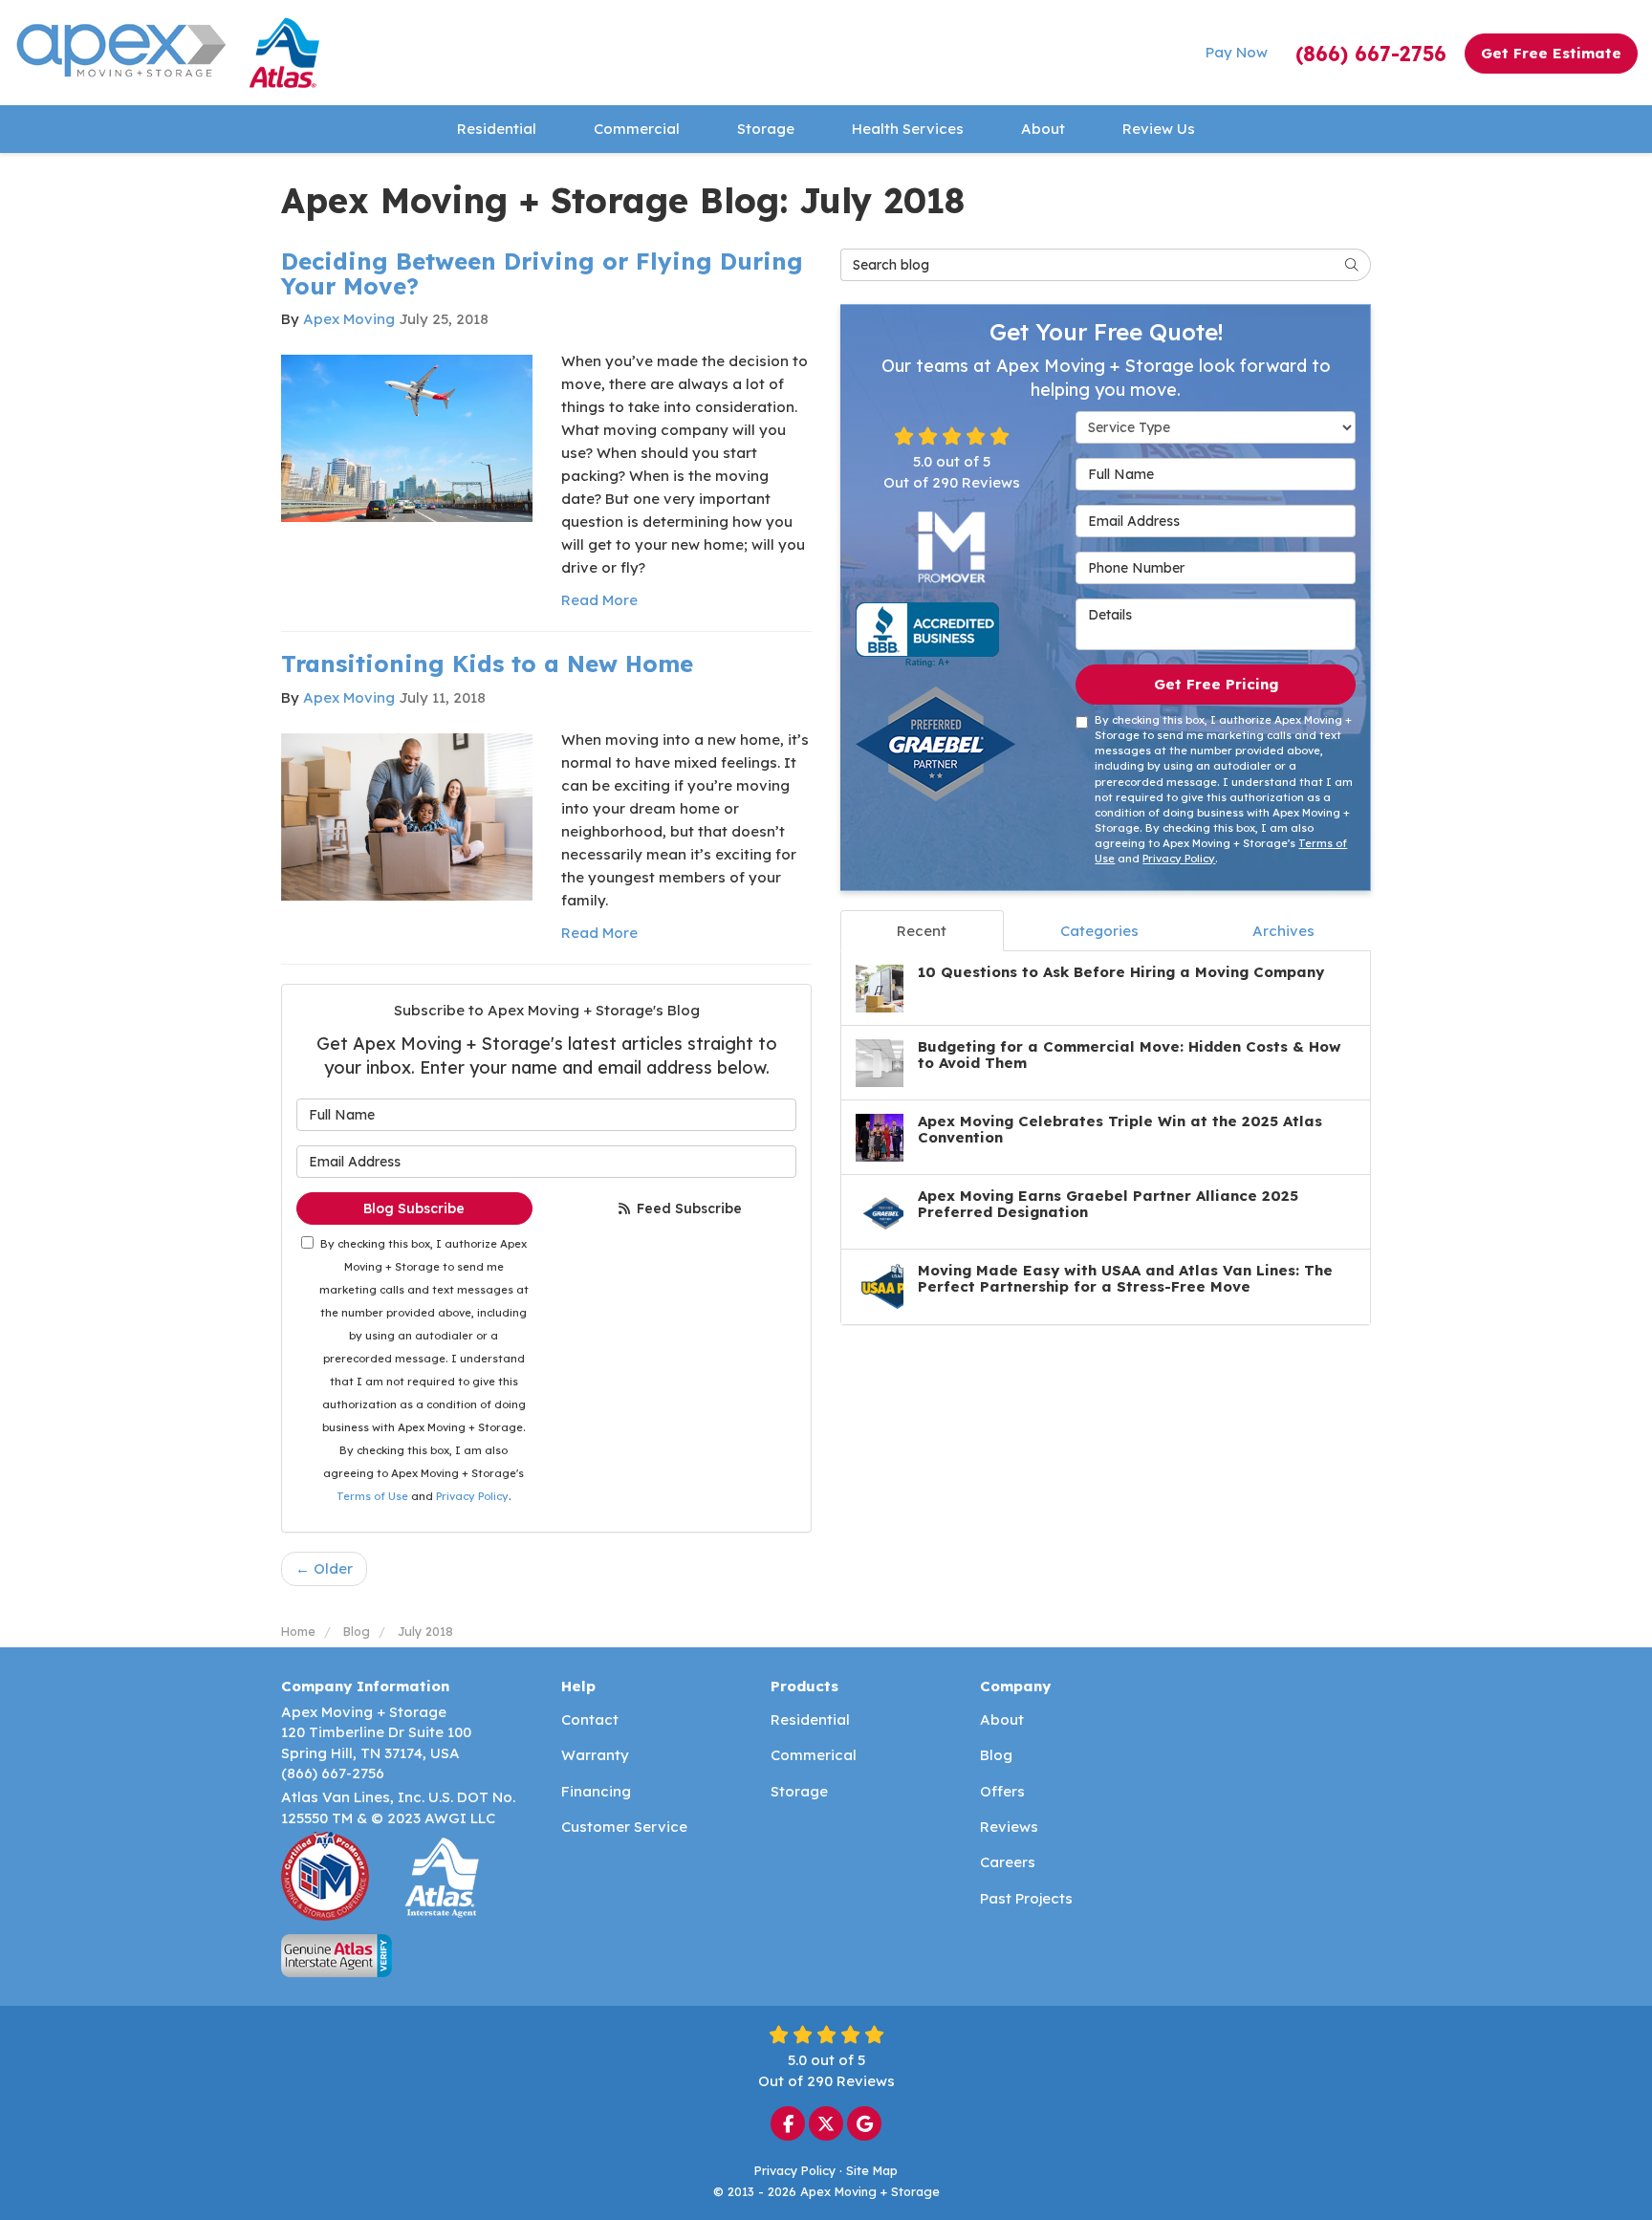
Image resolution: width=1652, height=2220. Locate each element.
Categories (1099, 931)
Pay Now (1237, 52)
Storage (799, 1791)
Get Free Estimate (1551, 53)
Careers (1008, 1862)
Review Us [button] (1159, 129)
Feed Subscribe (687, 1208)
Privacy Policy (472, 1496)
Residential (810, 1719)
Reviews (1009, 1827)
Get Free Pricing (1216, 684)
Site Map (872, 2170)
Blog (996, 1755)
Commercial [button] (637, 129)
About (1002, 1719)
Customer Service (624, 1827)
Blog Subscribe (414, 1208)
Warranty (595, 1755)
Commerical (814, 1755)
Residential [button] (497, 129)
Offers (1002, 1791)
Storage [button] (766, 129)
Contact (590, 1719)
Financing (596, 1791)
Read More (599, 600)
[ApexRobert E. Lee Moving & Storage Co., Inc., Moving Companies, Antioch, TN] (927, 635)
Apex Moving (349, 319)
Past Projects (1026, 1898)
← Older (324, 1568)
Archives (1283, 931)
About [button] (1043, 129)
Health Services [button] (908, 129)
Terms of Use (372, 1496)
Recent (922, 931)
